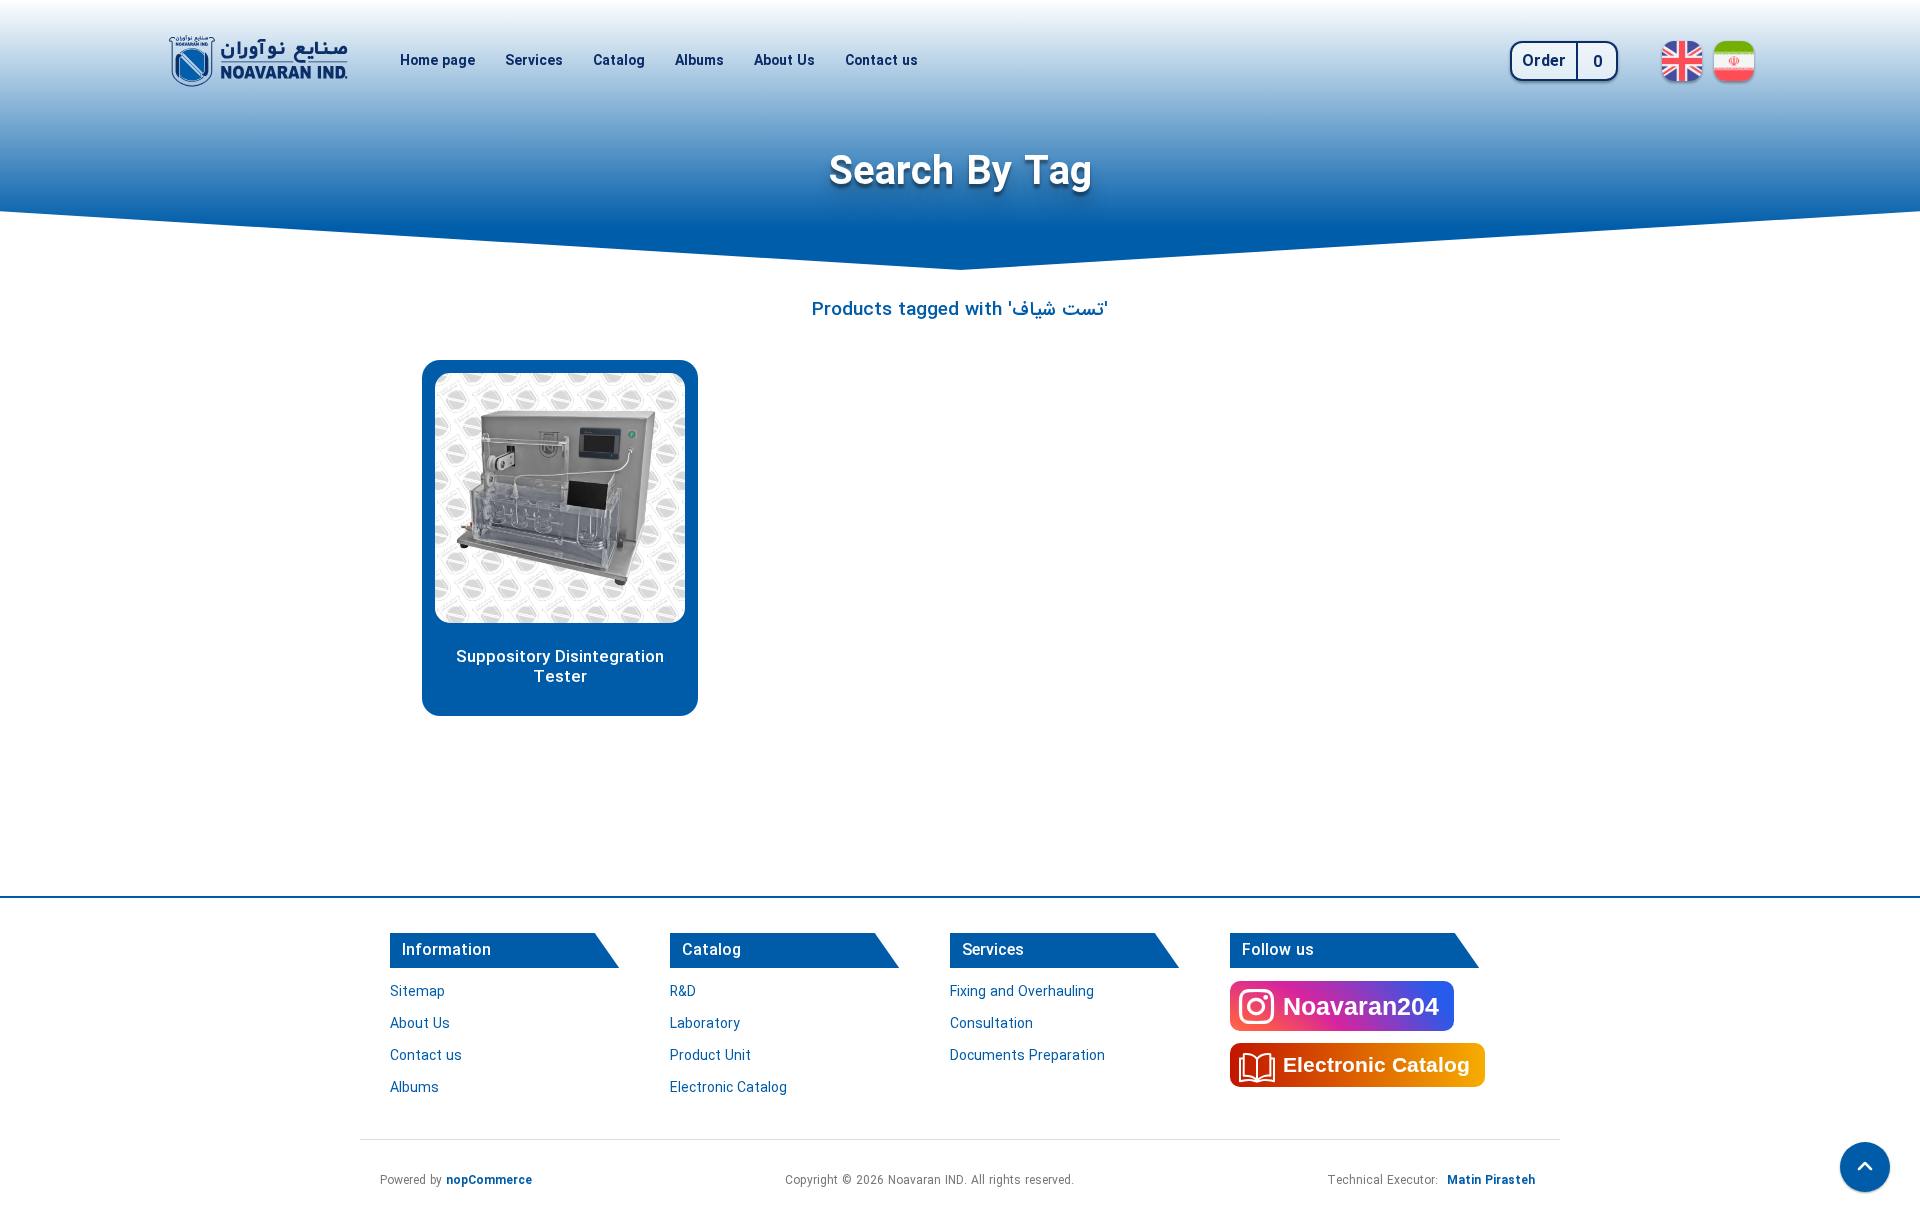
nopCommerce (489, 1180)
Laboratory (705, 1024)
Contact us (881, 61)
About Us (784, 61)
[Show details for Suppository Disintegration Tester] (560, 498)
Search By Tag (960, 173)
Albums (699, 61)
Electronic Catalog (728, 1088)
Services (534, 61)
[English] (1682, 61)
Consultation (991, 1024)
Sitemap (417, 992)
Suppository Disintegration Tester (560, 668)
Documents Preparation (1027, 1056)
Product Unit (710, 1056)
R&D (683, 992)
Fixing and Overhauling (1022, 992)
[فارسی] (1734, 61)
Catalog (619, 61)
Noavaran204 (1361, 1006)
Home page (437, 61)
